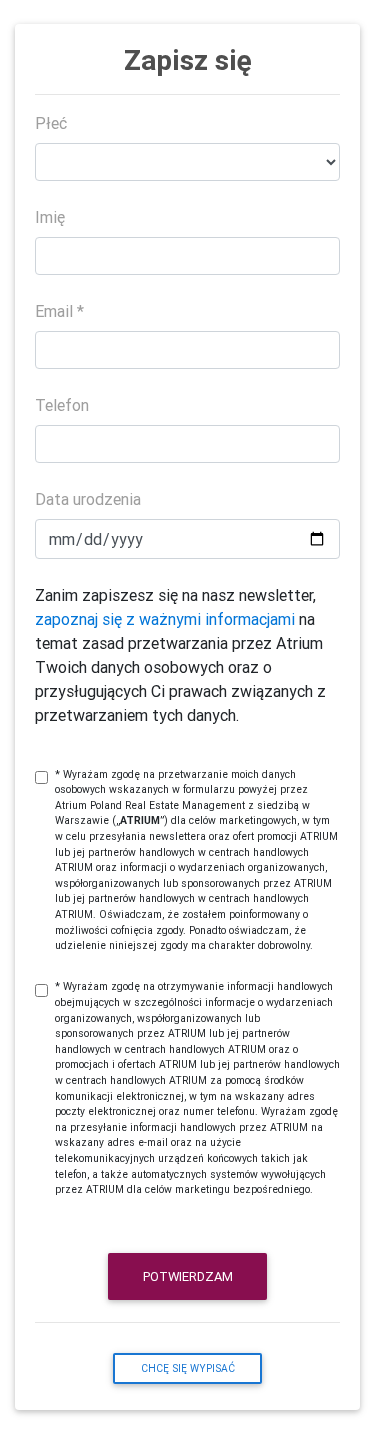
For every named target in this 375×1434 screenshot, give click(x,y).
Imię (50, 217)
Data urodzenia (88, 499)
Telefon (62, 405)
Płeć (51, 123)
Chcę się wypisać (188, 1368)
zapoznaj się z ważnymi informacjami (165, 619)
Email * (59, 311)
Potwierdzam (188, 1276)
